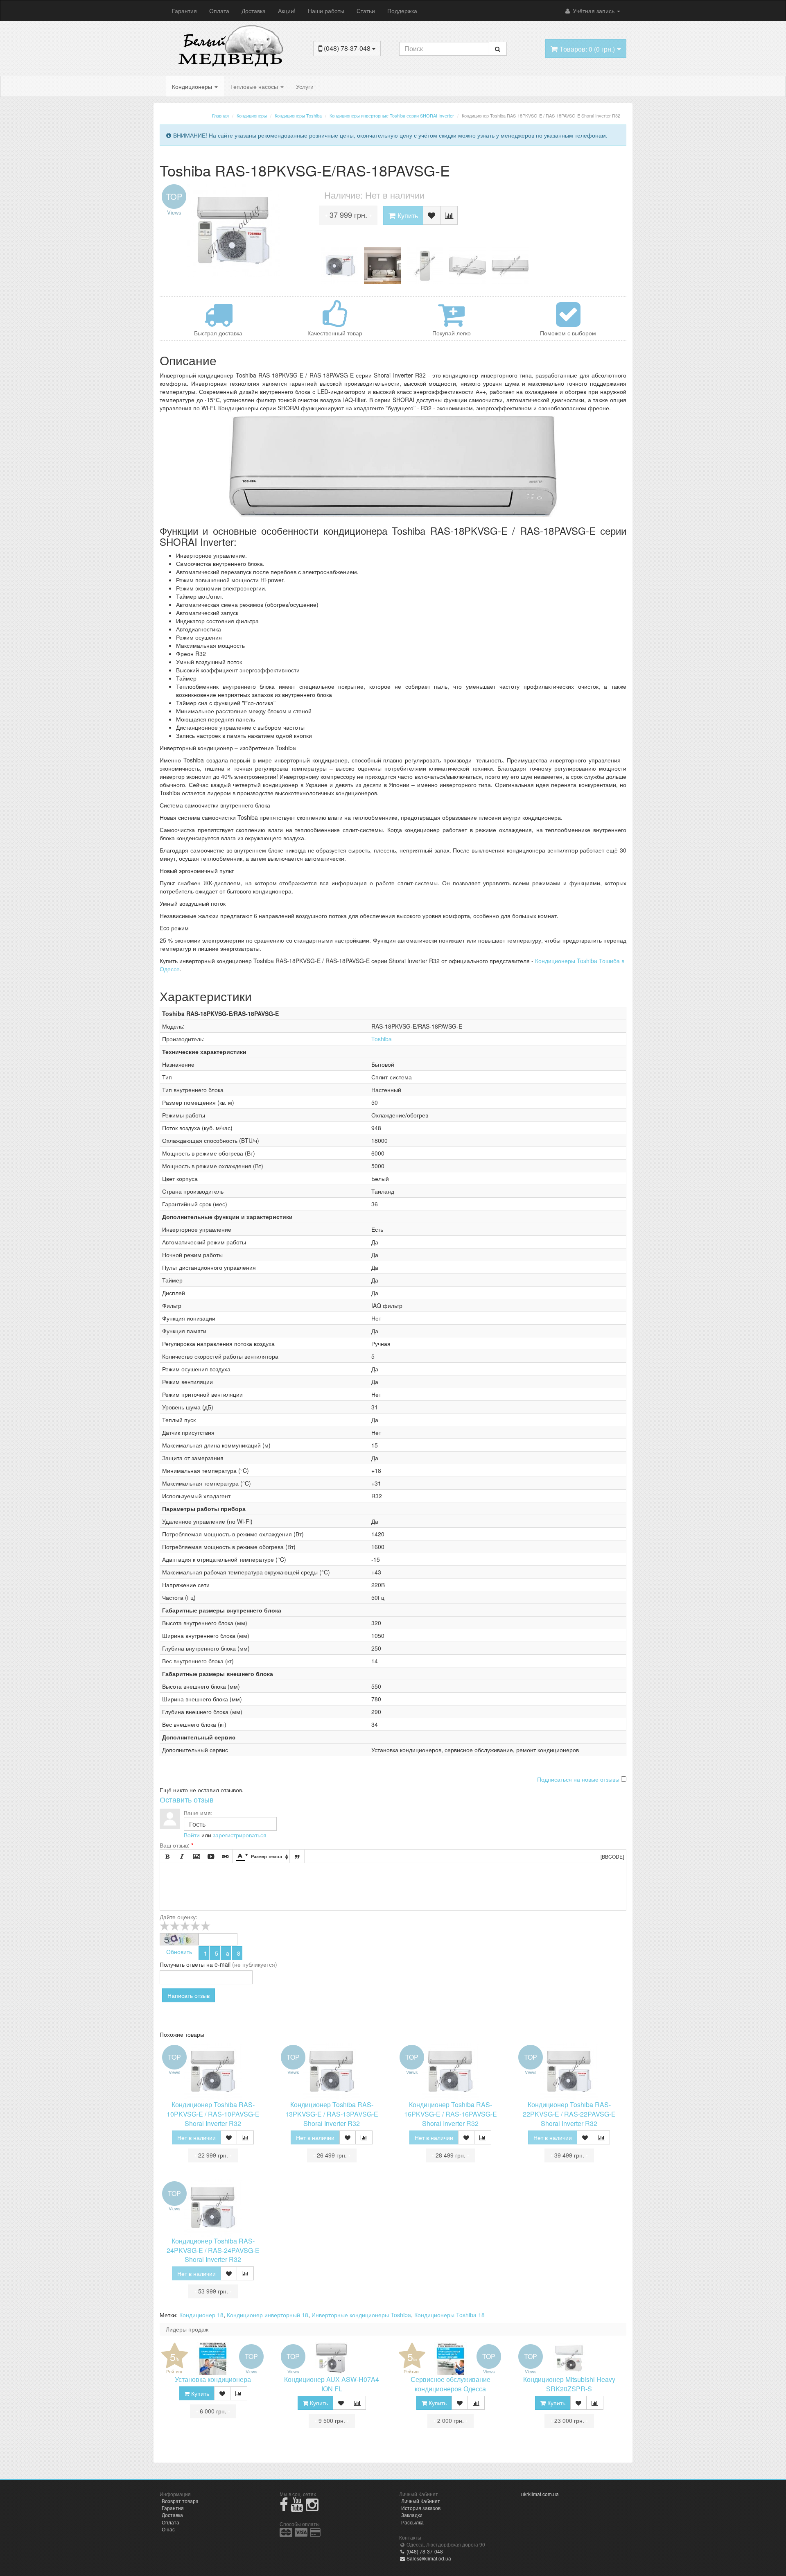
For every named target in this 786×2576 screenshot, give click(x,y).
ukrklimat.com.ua (540, 2494)
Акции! (287, 11)
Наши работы (326, 11)
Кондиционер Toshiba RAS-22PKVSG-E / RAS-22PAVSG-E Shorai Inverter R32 (569, 2114)
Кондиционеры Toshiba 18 (449, 2315)
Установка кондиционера (213, 2379)
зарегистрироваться (240, 1835)
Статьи (366, 11)
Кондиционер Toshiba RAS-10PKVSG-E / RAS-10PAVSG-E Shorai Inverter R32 (213, 2114)
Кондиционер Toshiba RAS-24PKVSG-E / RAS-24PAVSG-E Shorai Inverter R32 (213, 2250)
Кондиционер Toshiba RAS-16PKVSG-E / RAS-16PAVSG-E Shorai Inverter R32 (451, 2114)
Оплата (219, 11)
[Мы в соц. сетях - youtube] (297, 2508)
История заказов (421, 2508)
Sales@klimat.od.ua (428, 2558)
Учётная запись (594, 11)
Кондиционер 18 (201, 2315)
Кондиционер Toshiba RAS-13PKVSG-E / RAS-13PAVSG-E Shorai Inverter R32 (332, 2114)
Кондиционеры (193, 86)
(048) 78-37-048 (424, 2551)
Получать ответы (182, 1964)
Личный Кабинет (421, 2501)
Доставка (254, 11)
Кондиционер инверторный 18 (268, 2315)
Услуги (305, 86)
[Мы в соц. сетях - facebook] (284, 2508)
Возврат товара (180, 2501)
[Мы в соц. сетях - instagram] (312, 2508)
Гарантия (184, 11)
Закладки (412, 2515)
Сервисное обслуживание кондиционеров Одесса (451, 2384)
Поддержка (402, 11)
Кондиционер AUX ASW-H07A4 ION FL (332, 2384)
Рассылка (412, 2522)
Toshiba (382, 1039)
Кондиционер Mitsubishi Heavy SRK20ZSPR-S (569, 2384)
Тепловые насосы (255, 86)
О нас (168, 2529)
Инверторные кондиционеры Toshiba (361, 2315)
